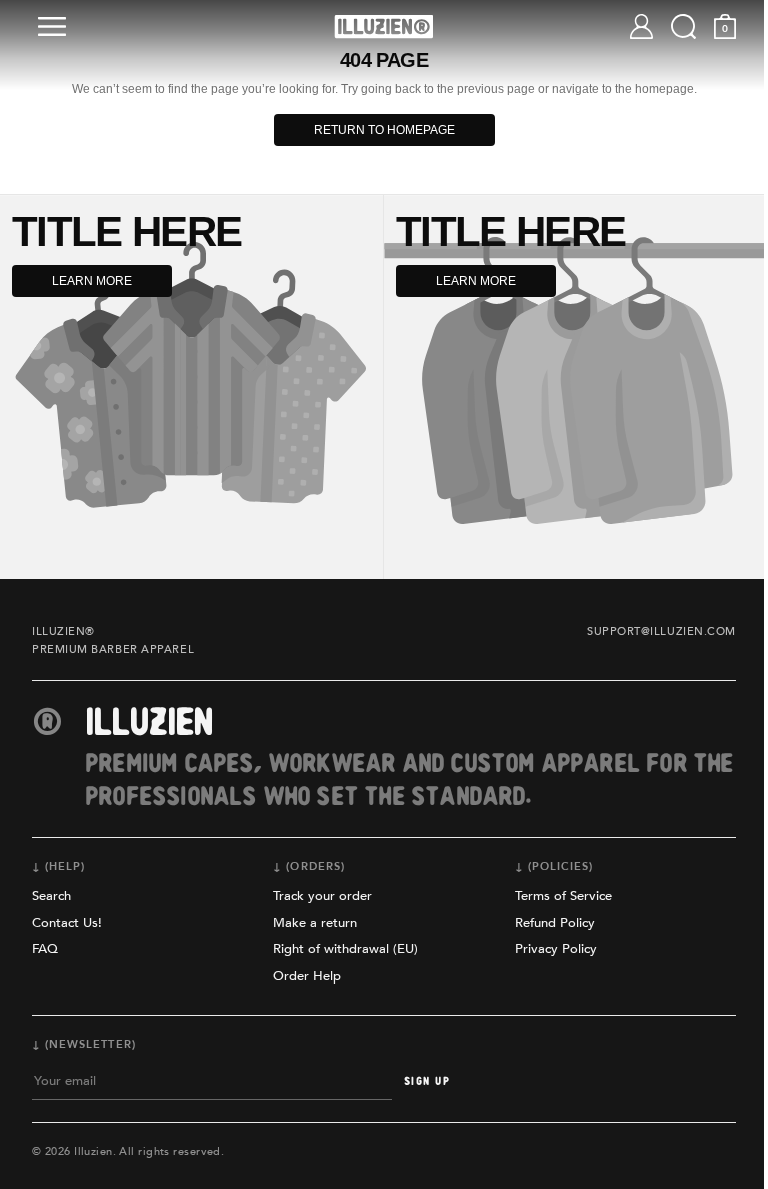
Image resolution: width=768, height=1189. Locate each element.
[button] (56, 26)
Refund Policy (555, 923)
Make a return (315, 923)
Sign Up (427, 1081)
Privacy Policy (556, 949)
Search (51, 896)
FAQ (45, 949)
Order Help (307, 976)
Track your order (322, 896)
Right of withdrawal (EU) (345, 949)
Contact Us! (67, 923)
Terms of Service (563, 896)
